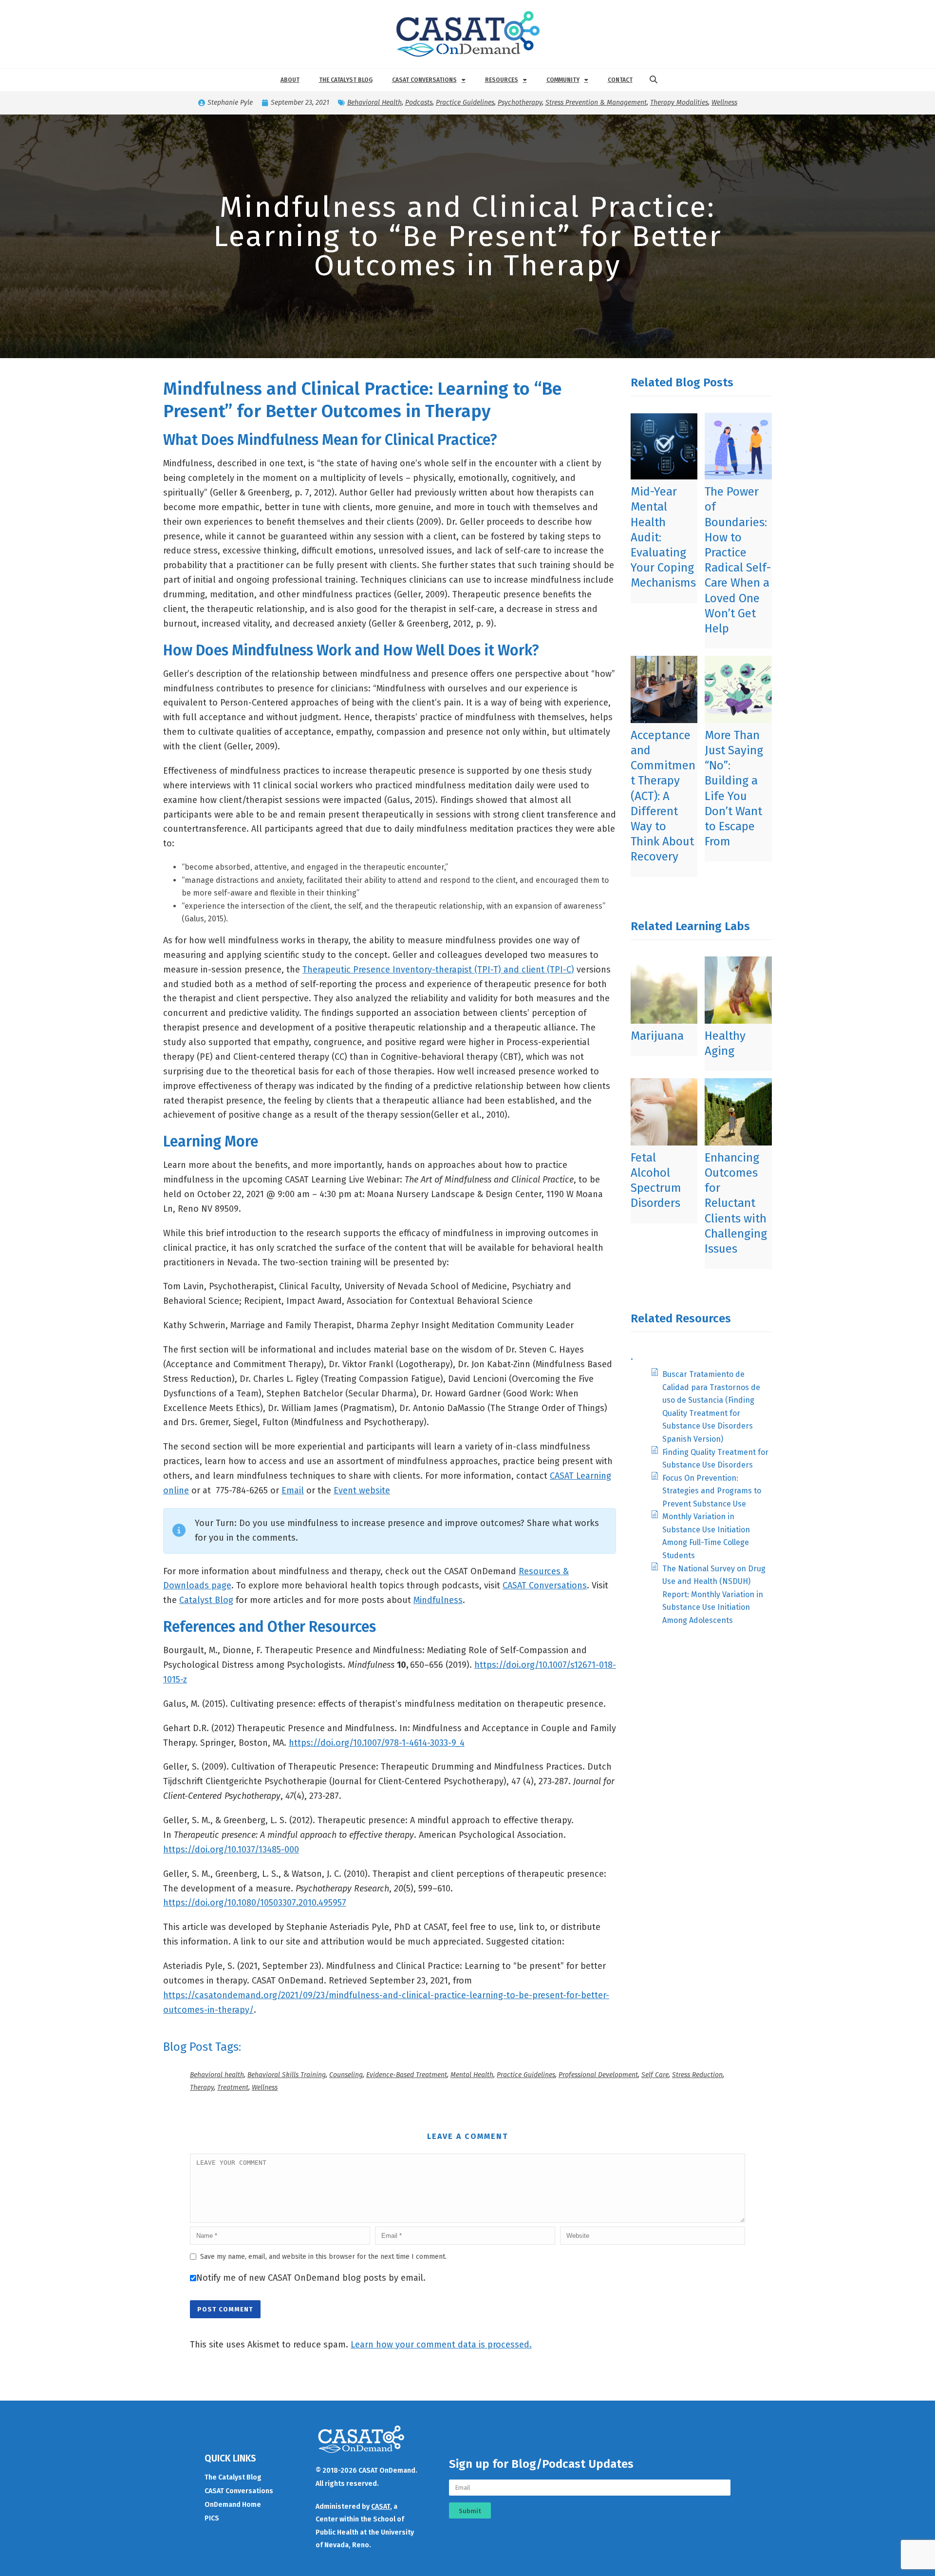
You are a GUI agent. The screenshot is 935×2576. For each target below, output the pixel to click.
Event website (362, 1490)
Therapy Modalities (679, 103)
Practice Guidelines (465, 103)
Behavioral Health (374, 103)
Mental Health (472, 2075)
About (290, 80)
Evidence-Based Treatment (407, 2075)
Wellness (724, 103)
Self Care (655, 2075)
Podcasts (419, 103)
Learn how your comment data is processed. (441, 2345)
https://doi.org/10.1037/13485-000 (231, 1850)
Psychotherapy (520, 103)
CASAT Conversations (424, 80)
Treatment (233, 2088)
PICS (212, 2518)
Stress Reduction (697, 2075)
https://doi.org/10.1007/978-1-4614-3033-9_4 (377, 1743)
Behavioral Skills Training (287, 2075)
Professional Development (598, 2075)
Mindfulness (438, 1600)
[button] (654, 80)
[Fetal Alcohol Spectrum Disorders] (664, 1112)
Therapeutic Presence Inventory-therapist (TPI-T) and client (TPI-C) (438, 970)
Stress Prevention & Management (596, 103)
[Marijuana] (664, 990)
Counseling (346, 2075)
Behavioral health (217, 2075)
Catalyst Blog (206, 1600)
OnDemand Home (233, 2505)
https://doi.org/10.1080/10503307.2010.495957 (255, 1903)
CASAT (381, 2507)
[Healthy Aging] (738, 990)
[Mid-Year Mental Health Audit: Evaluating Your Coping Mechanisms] (664, 446)
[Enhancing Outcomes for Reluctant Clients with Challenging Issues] (738, 1112)
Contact (620, 80)
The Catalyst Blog (346, 80)
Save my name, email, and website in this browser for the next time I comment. (323, 2257)
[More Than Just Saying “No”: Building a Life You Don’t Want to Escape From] (738, 689)
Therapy (202, 2088)
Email (293, 1490)
